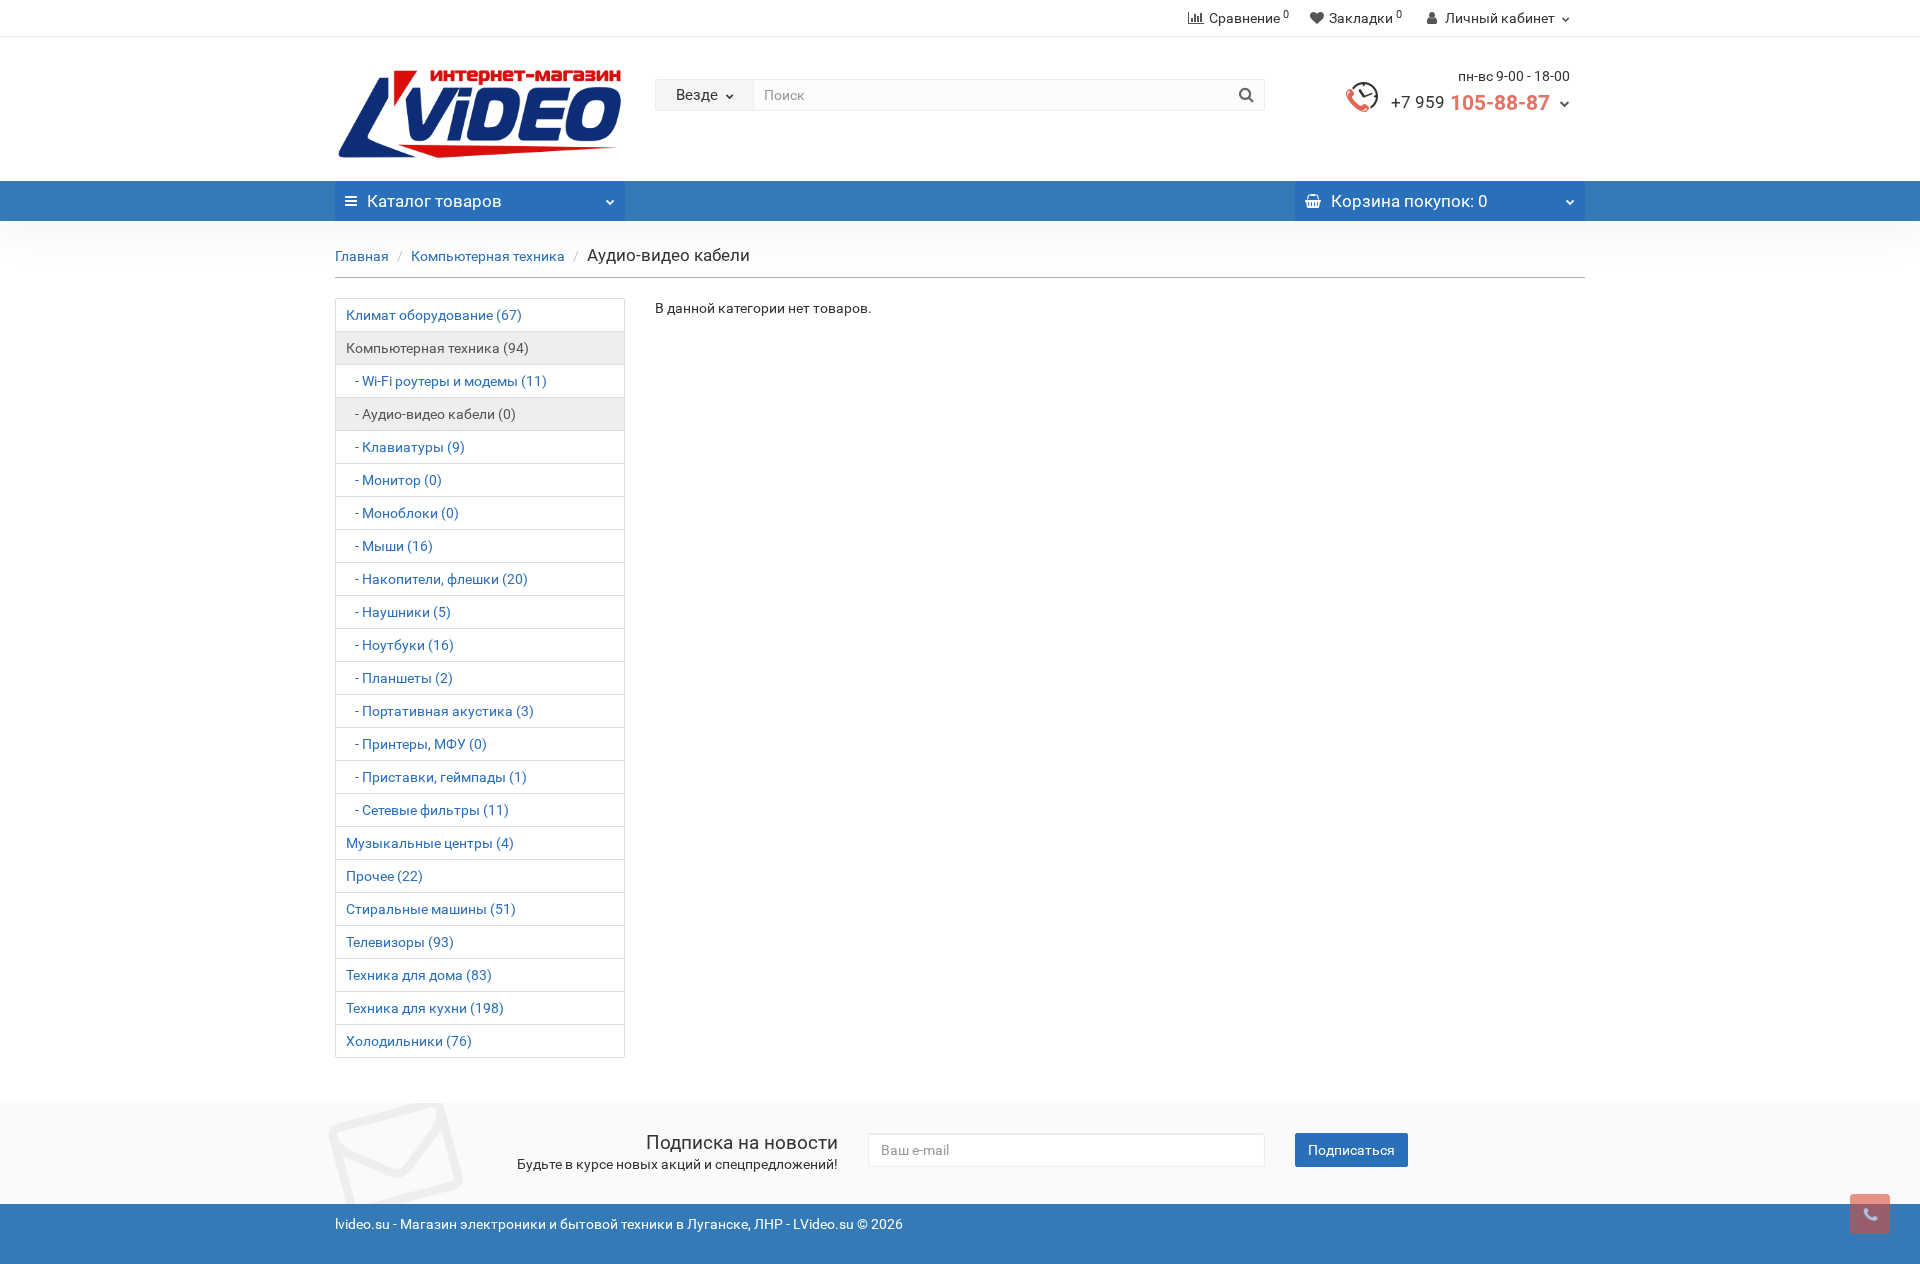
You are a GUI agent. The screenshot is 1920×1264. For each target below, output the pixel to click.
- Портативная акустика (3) (440, 711)
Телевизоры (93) (400, 942)
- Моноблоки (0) (402, 513)
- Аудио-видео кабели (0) (431, 414)
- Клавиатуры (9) (405, 447)
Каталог (434, 201)
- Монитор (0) (394, 480)
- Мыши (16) (389, 546)
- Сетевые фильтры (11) (427, 810)
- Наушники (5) (398, 612)
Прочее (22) (384, 876)
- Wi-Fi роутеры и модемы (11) (446, 381)
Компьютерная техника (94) (437, 348)
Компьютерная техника (488, 256)
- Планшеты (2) (399, 678)
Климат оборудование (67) (434, 315)
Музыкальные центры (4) (430, 843)
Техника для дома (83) (419, 975)
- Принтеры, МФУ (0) (416, 744)
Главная (362, 256)
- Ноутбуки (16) (400, 645)
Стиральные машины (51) (431, 909)
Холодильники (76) (409, 1041)
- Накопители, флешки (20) (437, 579)
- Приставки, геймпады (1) (436, 777)
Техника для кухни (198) (425, 1008)
